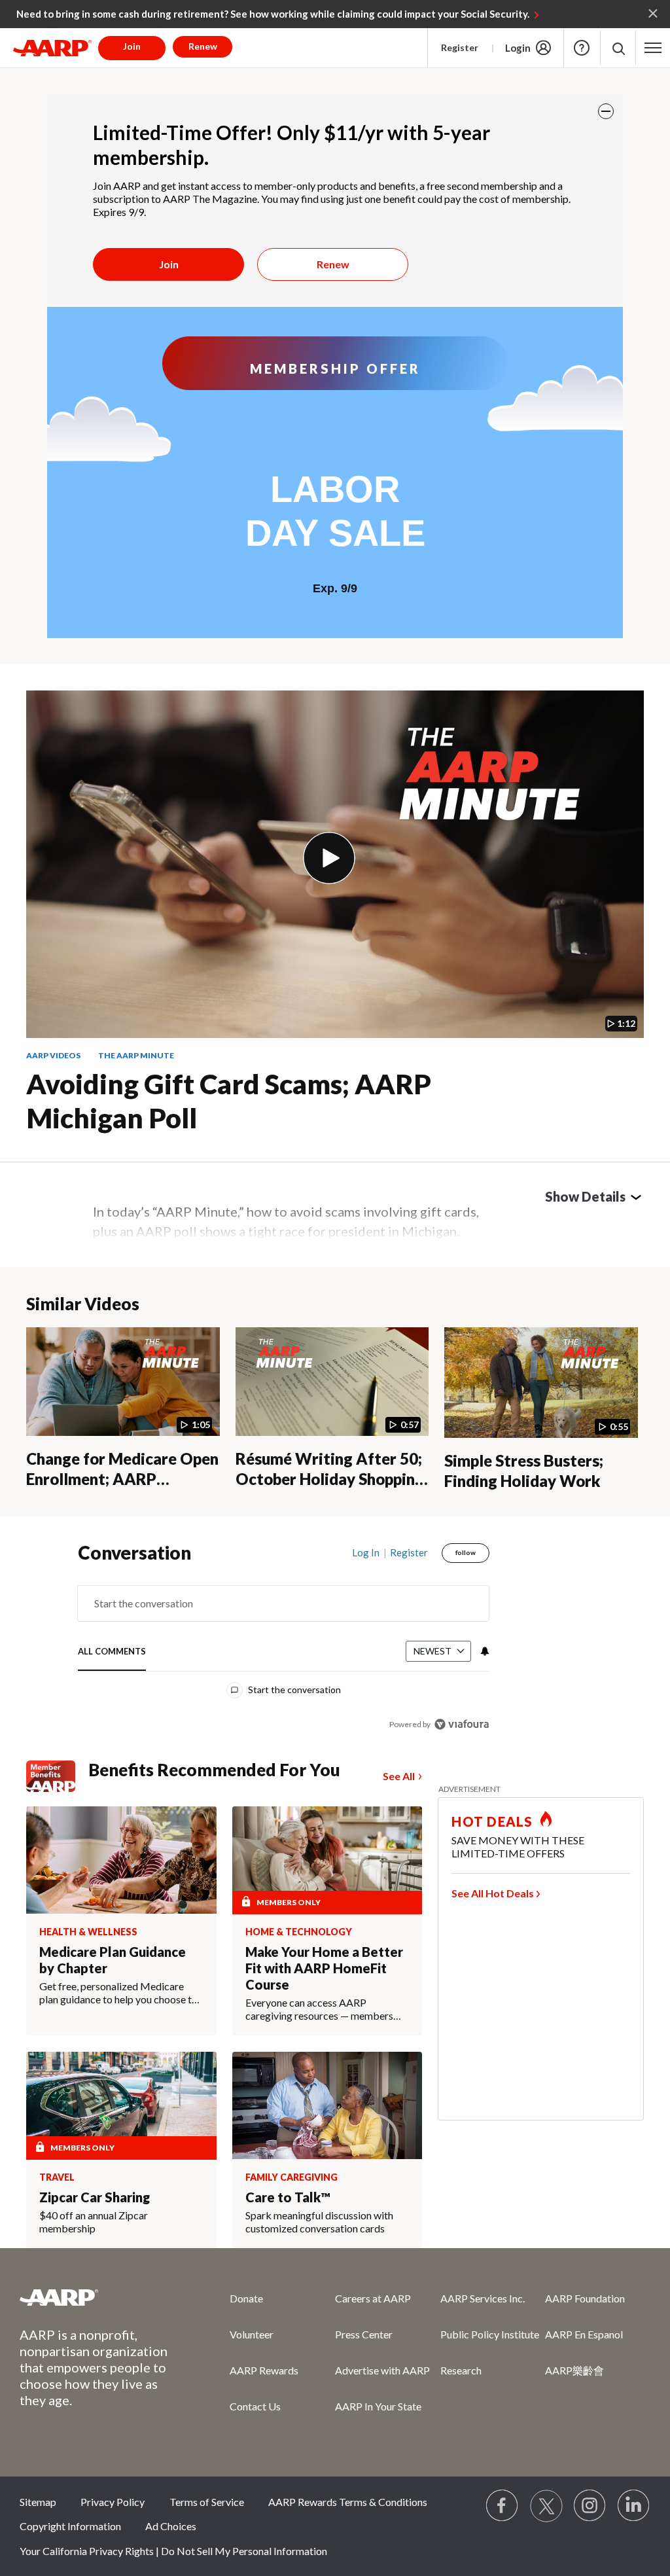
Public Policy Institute (490, 2334)
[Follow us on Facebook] (502, 2506)
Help (582, 48)
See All (399, 1776)
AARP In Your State (378, 2406)
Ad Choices (171, 2526)
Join (169, 264)
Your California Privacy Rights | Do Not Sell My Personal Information (173, 2551)
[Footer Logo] (98, 2297)
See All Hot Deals (493, 1893)
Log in (366, 1552)
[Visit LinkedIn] (634, 2506)
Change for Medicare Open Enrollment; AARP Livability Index (122, 1478)
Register (460, 47)
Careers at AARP (373, 2298)
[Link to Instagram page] (590, 2506)
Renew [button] (203, 46)
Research (461, 2370)
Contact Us (255, 2406)
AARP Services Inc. (483, 2298)
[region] (284, 1648)
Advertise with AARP (382, 2370)
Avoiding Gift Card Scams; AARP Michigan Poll (229, 1101)
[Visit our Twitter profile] (546, 2506)
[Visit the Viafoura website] (462, 1724)
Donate (246, 2298)
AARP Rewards (264, 2370)
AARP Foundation (585, 2298)
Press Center (364, 2334)
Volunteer (252, 2334)
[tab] (112, 1652)
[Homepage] (52, 48)
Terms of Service (207, 2502)
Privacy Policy (113, 2502)
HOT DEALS (492, 1821)
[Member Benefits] (57, 1776)
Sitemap (38, 2502)
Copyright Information (70, 2526)
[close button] (606, 111)
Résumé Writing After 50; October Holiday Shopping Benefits (330, 1478)
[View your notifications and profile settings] (484, 1651)
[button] (618, 48)
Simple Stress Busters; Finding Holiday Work (524, 1471)
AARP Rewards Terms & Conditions (348, 2502)
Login (518, 48)
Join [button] (132, 46)
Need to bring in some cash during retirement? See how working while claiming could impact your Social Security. (273, 14)
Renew (333, 264)
